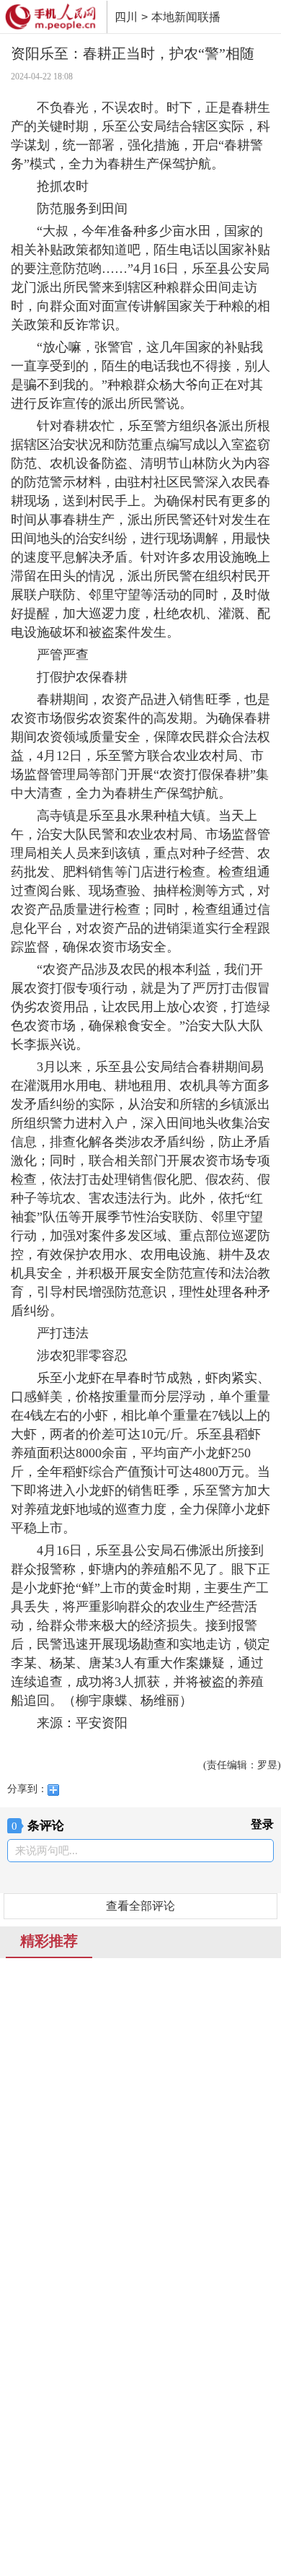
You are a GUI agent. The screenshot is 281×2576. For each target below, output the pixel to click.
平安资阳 (102, 1723)
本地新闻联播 (186, 17)
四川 (126, 17)
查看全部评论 (140, 1906)
